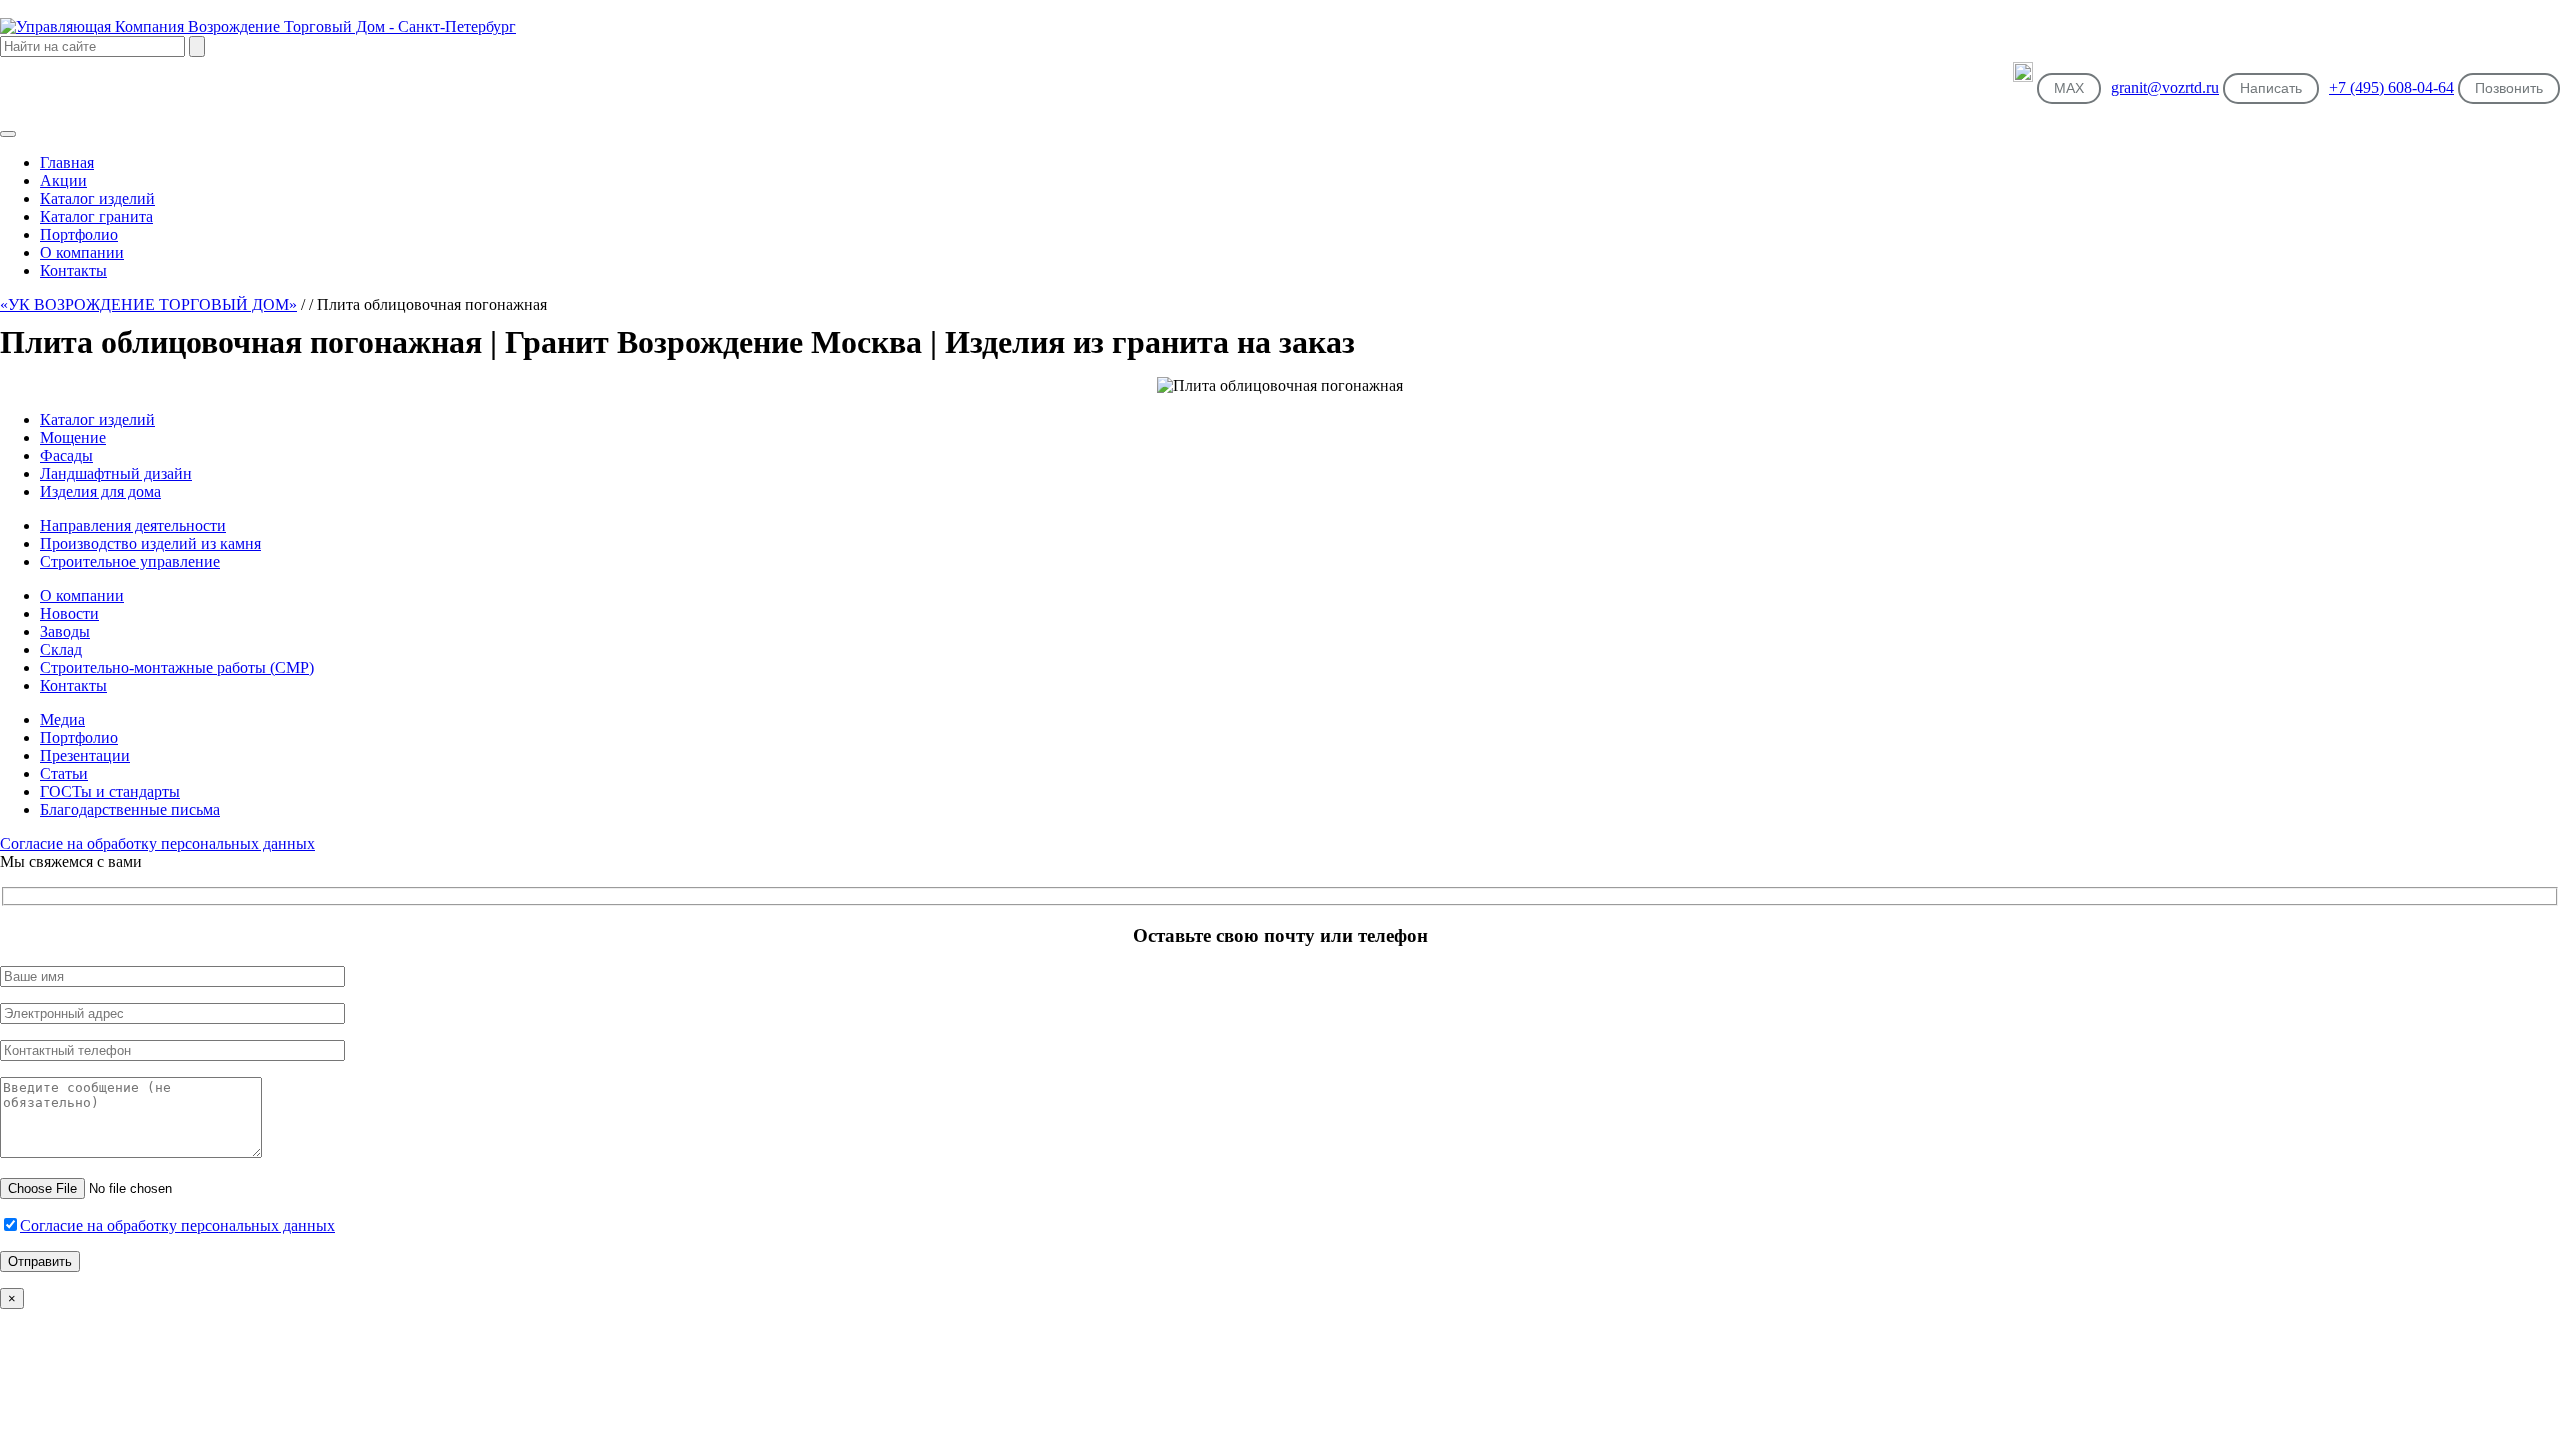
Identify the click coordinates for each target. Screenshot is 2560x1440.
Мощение (73, 437)
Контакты (73, 685)
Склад (61, 649)
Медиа (62, 719)
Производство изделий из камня (150, 543)
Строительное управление (130, 561)
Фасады (66, 455)
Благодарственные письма (130, 809)
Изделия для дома (100, 491)
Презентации (85, 755)
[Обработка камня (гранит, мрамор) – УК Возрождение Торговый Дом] (258, 26)
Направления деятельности (133, 525)
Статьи (64, 773)
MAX (2069, 88)
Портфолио (79, 737)
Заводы (65, 631)
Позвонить (2509, 88)
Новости (69, 613)
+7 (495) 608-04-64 (2391, 87)
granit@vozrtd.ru (2165, 87)
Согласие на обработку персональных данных (157, 843)
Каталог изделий (97, 419)
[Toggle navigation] (8, 134)
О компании (82, 595)
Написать (2271, 88)
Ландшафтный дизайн (116, 473)
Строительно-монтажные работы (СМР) (177, 667)
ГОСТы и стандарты (110, 791)
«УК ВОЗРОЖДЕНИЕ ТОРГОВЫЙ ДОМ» (148, 304)
